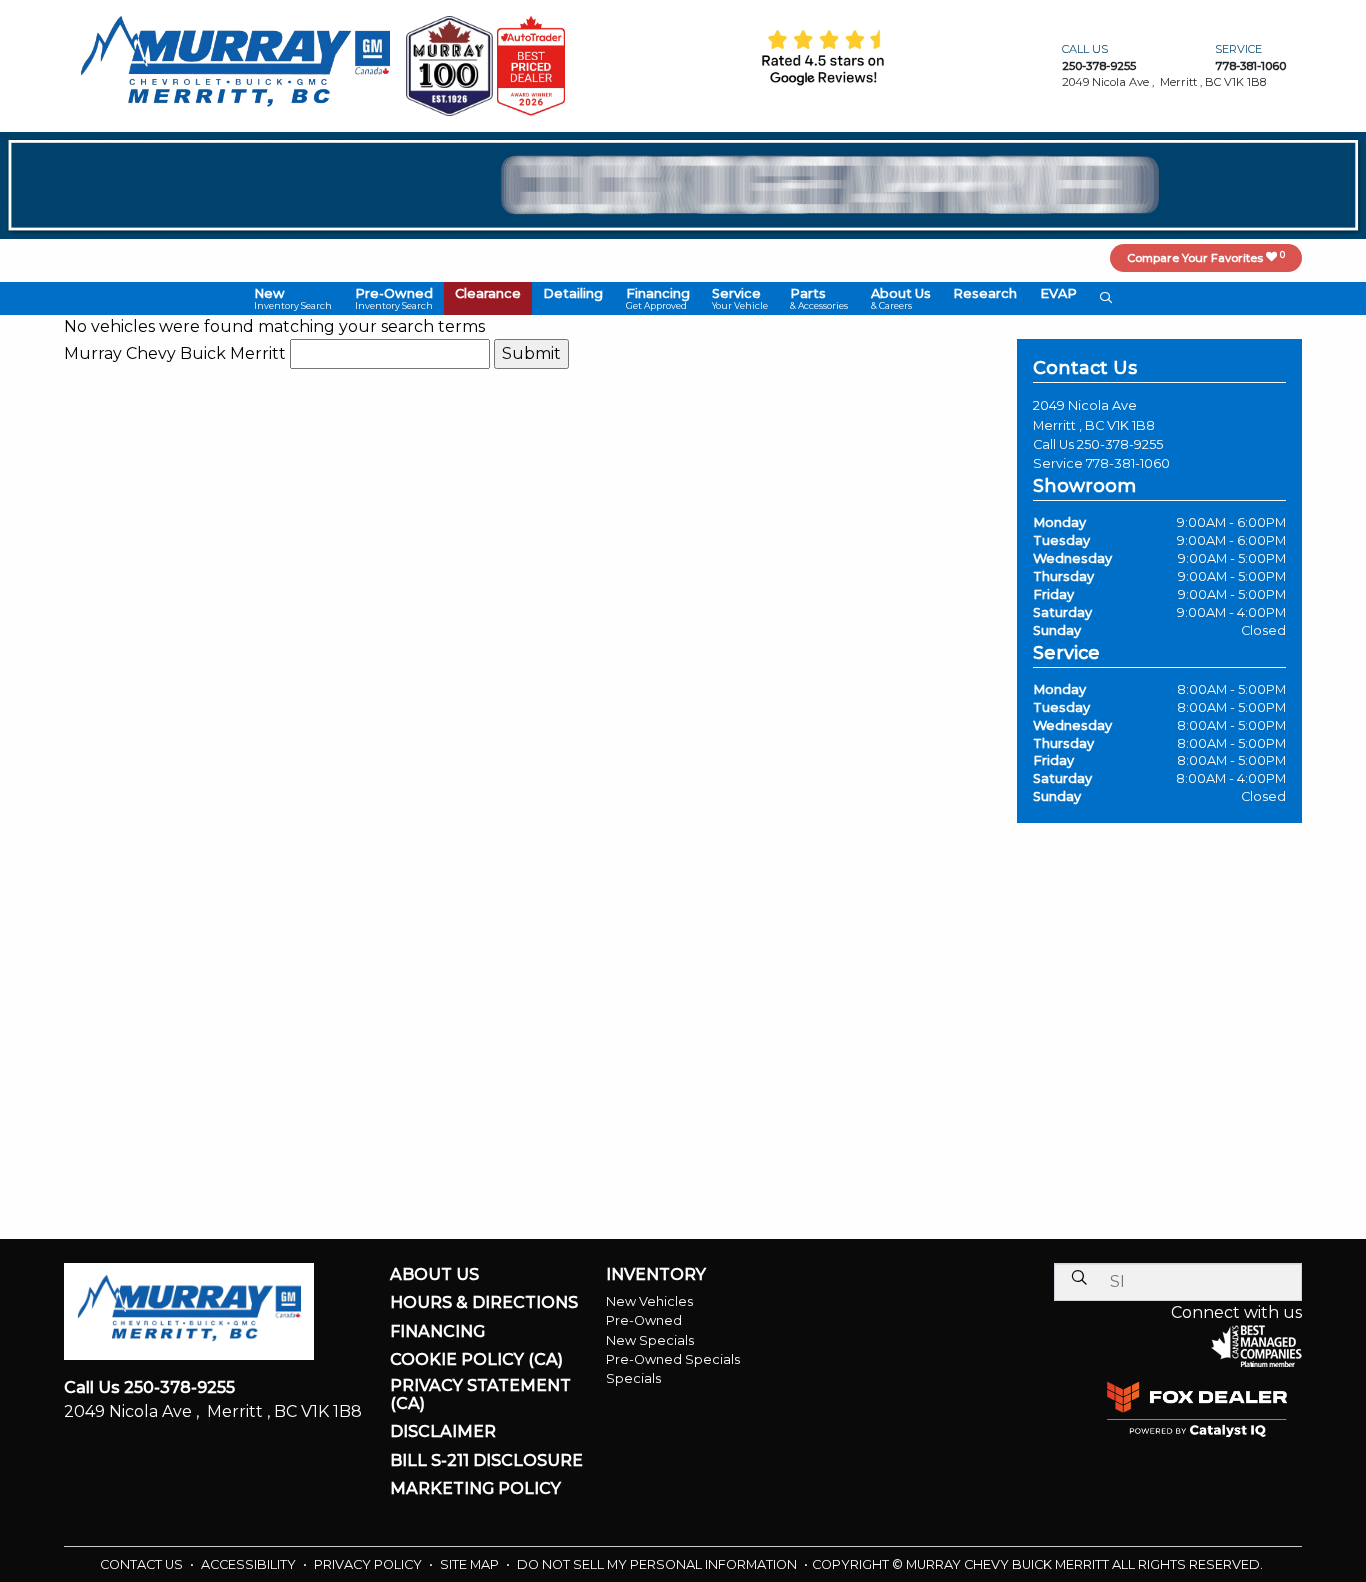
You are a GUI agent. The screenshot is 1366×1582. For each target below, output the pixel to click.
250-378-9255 (1120, 444)
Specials (633, 1378)
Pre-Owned (644, 1320)
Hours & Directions (484, 1303)
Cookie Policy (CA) (476, 1360)
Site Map (471, 1564)
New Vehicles (649, 1301)
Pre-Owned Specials (673, 1359)
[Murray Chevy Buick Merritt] (235, 64)
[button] (293, 298)
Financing (437, 1332)
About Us (434, 1275)
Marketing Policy (475, 1489)
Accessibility (250, 1564)
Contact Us (143, 1564)
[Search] (1079, 1277)
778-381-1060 (1128, 463)
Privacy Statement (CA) (480, 1394)
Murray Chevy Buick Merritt (175, 353)
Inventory (656, 1275)
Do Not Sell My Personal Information (658, 1564)
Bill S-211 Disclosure (486, 1461)
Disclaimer (443, 1432)
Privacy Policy (369, 1564)
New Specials (650, 1340)
